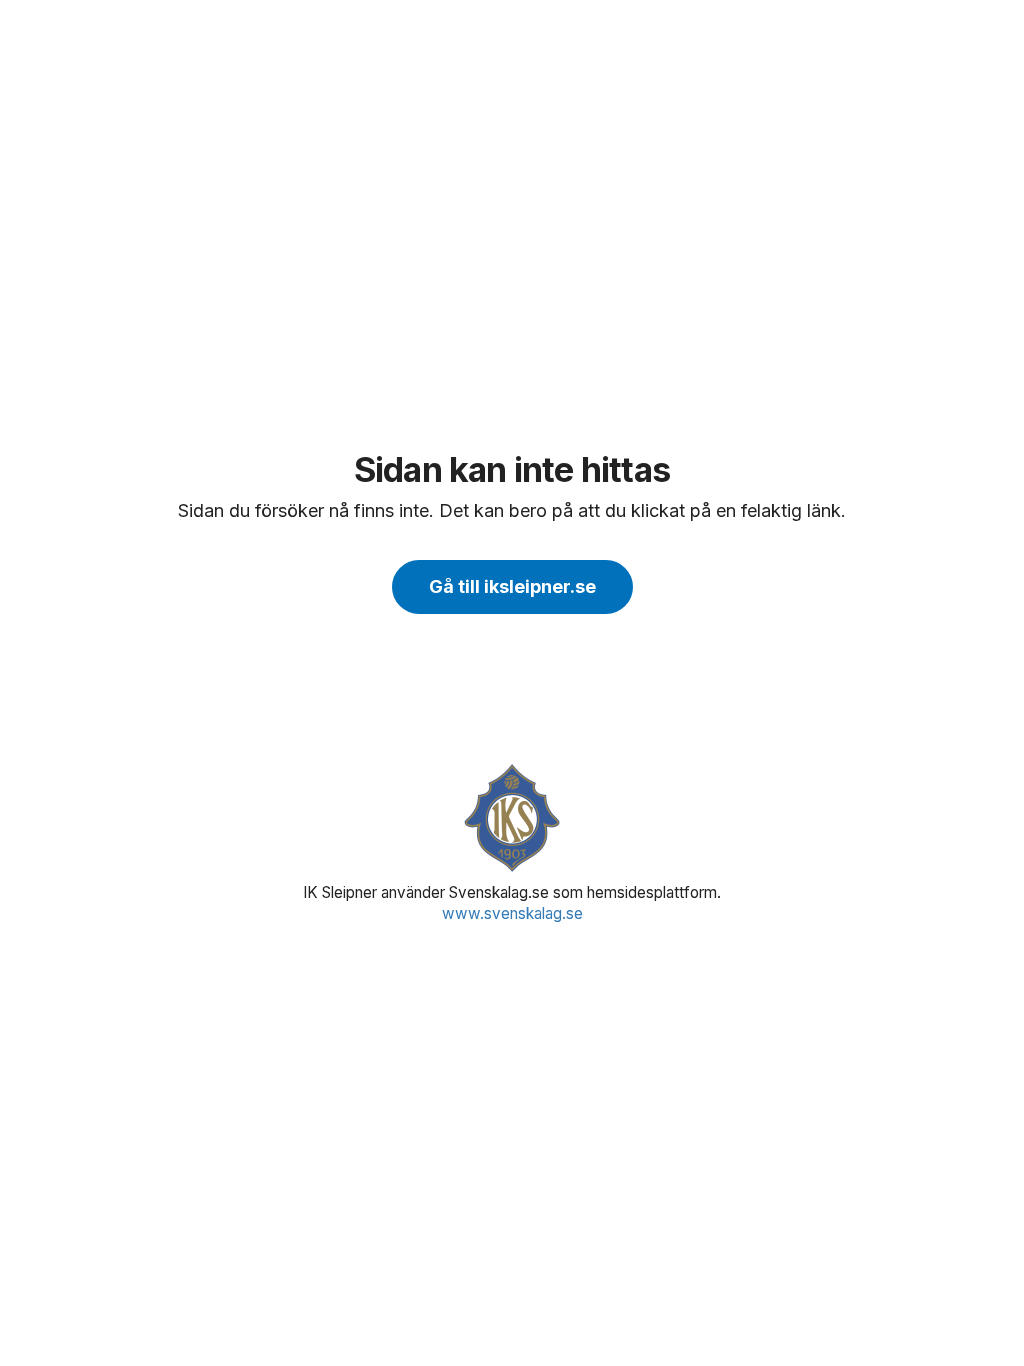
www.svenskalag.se (512, 913)
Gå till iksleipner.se (512, 586)
